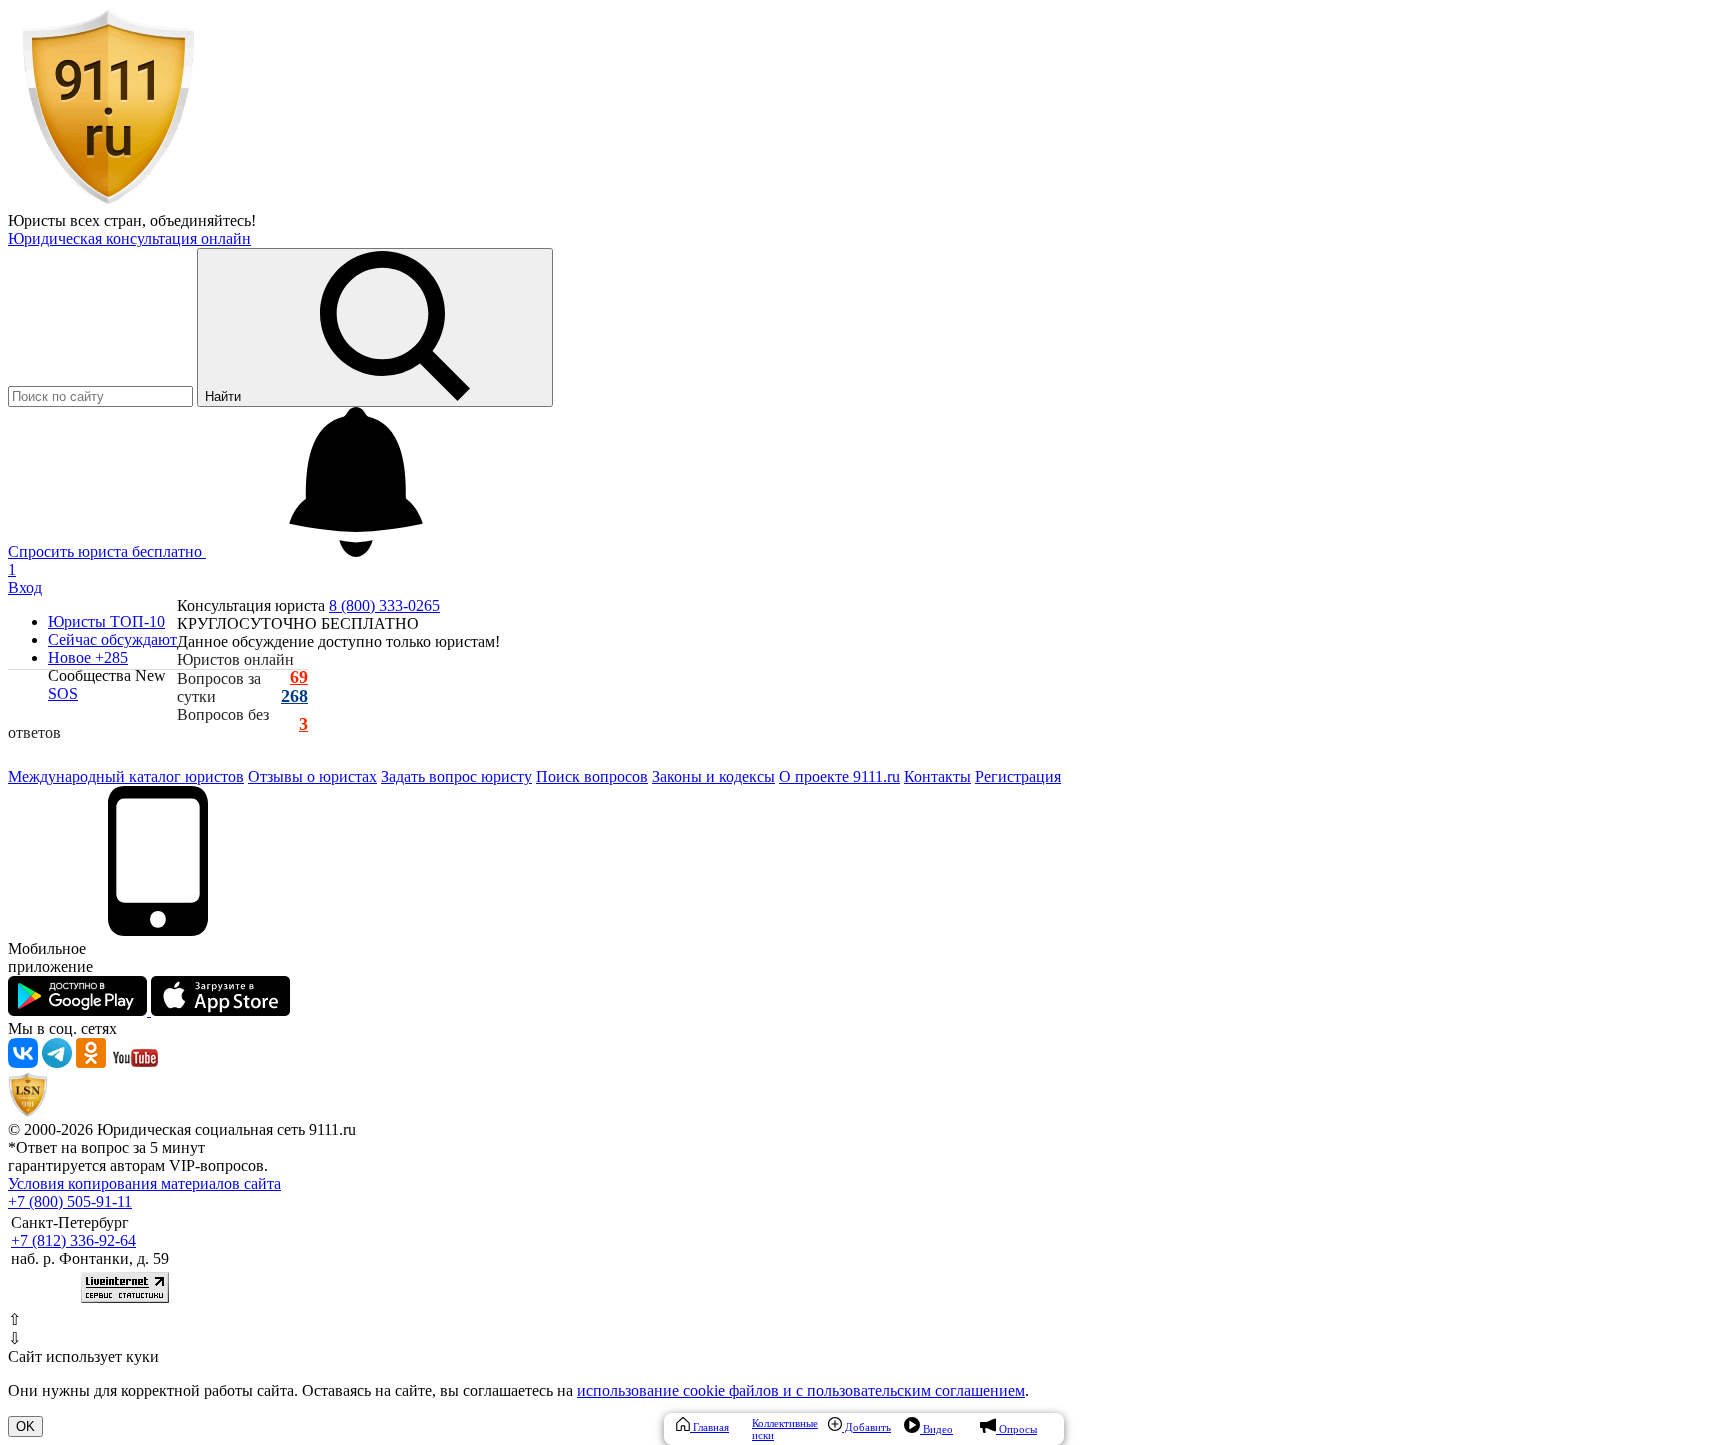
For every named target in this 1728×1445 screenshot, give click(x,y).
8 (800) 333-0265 (384, 605)
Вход (25, 587)
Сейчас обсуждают (112, 639)
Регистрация (1018, 776)
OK (25, 1426)
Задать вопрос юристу (456, 776)
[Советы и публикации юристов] (108, 202)
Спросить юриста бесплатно (107, 551)
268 (294, 696)
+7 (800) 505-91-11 (70, 1201)
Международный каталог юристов (126, 776)
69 (299, 677)
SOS (63, 693)
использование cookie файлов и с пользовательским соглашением (801, 1390)
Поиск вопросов (592, 776)
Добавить (866, 1427)
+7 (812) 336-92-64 (73, 1240)
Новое (88, 657)
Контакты (937, 776)
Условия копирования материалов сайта (144, 1183)
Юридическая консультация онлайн (129, 238)
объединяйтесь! (203, 220)
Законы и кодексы (713, 776)
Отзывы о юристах (312, 776)
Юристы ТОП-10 (106, 621)
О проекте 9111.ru (839, 776)
